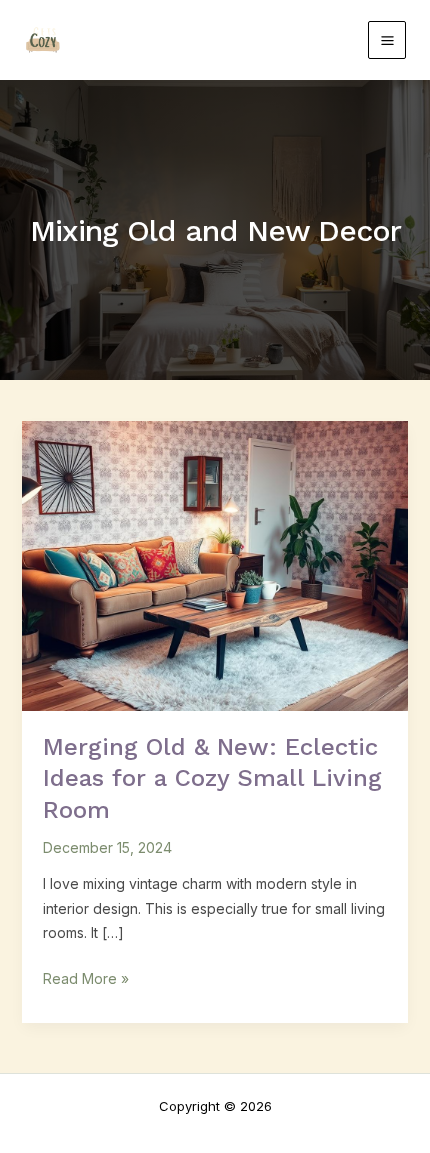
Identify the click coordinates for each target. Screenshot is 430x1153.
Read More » (86, 977)
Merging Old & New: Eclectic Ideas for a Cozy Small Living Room (212, 778)
